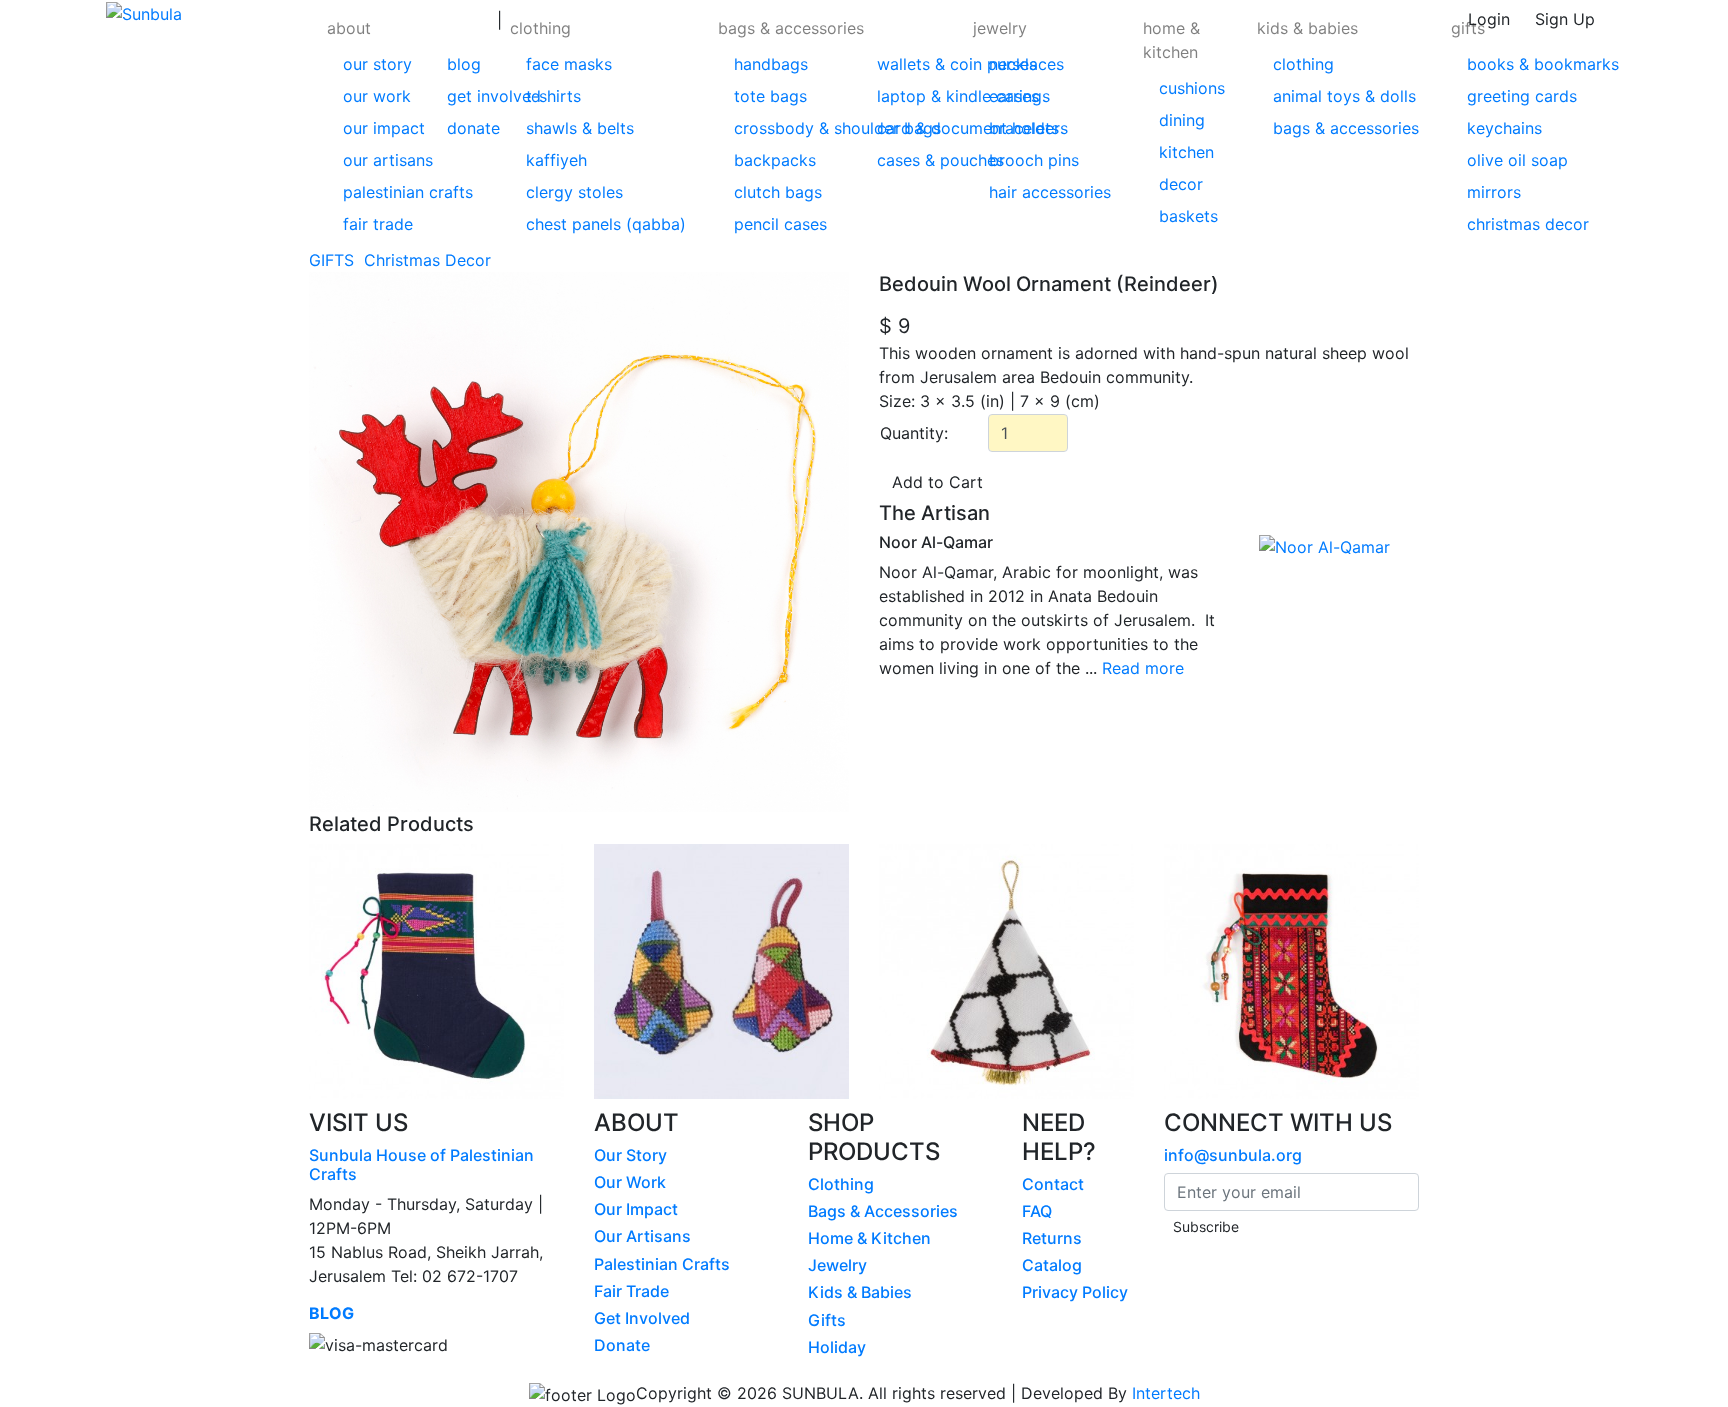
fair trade (378, 224)
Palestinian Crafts (662, 1264)
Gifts (827, 1320)
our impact (384, 128)
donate (473, 128)
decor (1181, 184)
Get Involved (642, 1318)
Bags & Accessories (883, 1211)
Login (1489, 19)
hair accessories (1050, 192)
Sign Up (1565, 19)
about (349, 28)
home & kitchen (1171, 40)
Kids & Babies (860, 1292)
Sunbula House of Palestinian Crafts (421, 1164)
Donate (622, 1345)
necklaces (1026, 64)
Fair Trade (631, 1291)
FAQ (1037, 1211)
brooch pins (1034, 160)
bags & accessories (791, 28)
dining (1182, 120)
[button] (408, 124)
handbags (771, 64)
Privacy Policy (1075, 1292)
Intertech (1166, 1393)
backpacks (775, 160)
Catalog (1052, 1265)
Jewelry (837, 1265)
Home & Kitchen (869, 1238)
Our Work (630, 1182)
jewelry (1000, 28)
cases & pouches (940, 160)
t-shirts (553, 96)
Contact (1053, 1184)
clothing (540, 28)
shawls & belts (580, 128)
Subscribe (1206, 1226)
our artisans (388, 160)
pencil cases (780, 224)
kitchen (1186, 152)
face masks (569, 64)
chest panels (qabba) (606, 224)
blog (464, 64)
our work (377, 96)
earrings (1019, 96)
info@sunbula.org (1233, 1155)
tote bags (770, 96)
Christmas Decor (430, 260)
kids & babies (1307, 28)
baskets (1188, 216)
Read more (1143, 668)
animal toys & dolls (1344, 96)
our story (377, 64)
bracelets (1024, 128)
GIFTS (334, 260)
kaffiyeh (556, 160)
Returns (1052, 1238)
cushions (1192, 88)
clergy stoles (574, 192)
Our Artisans (642, 1236)
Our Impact (636, 1209)
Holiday (837, 1347)
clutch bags (778, 192)
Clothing (841, 1184)
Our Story (630, 1155)
